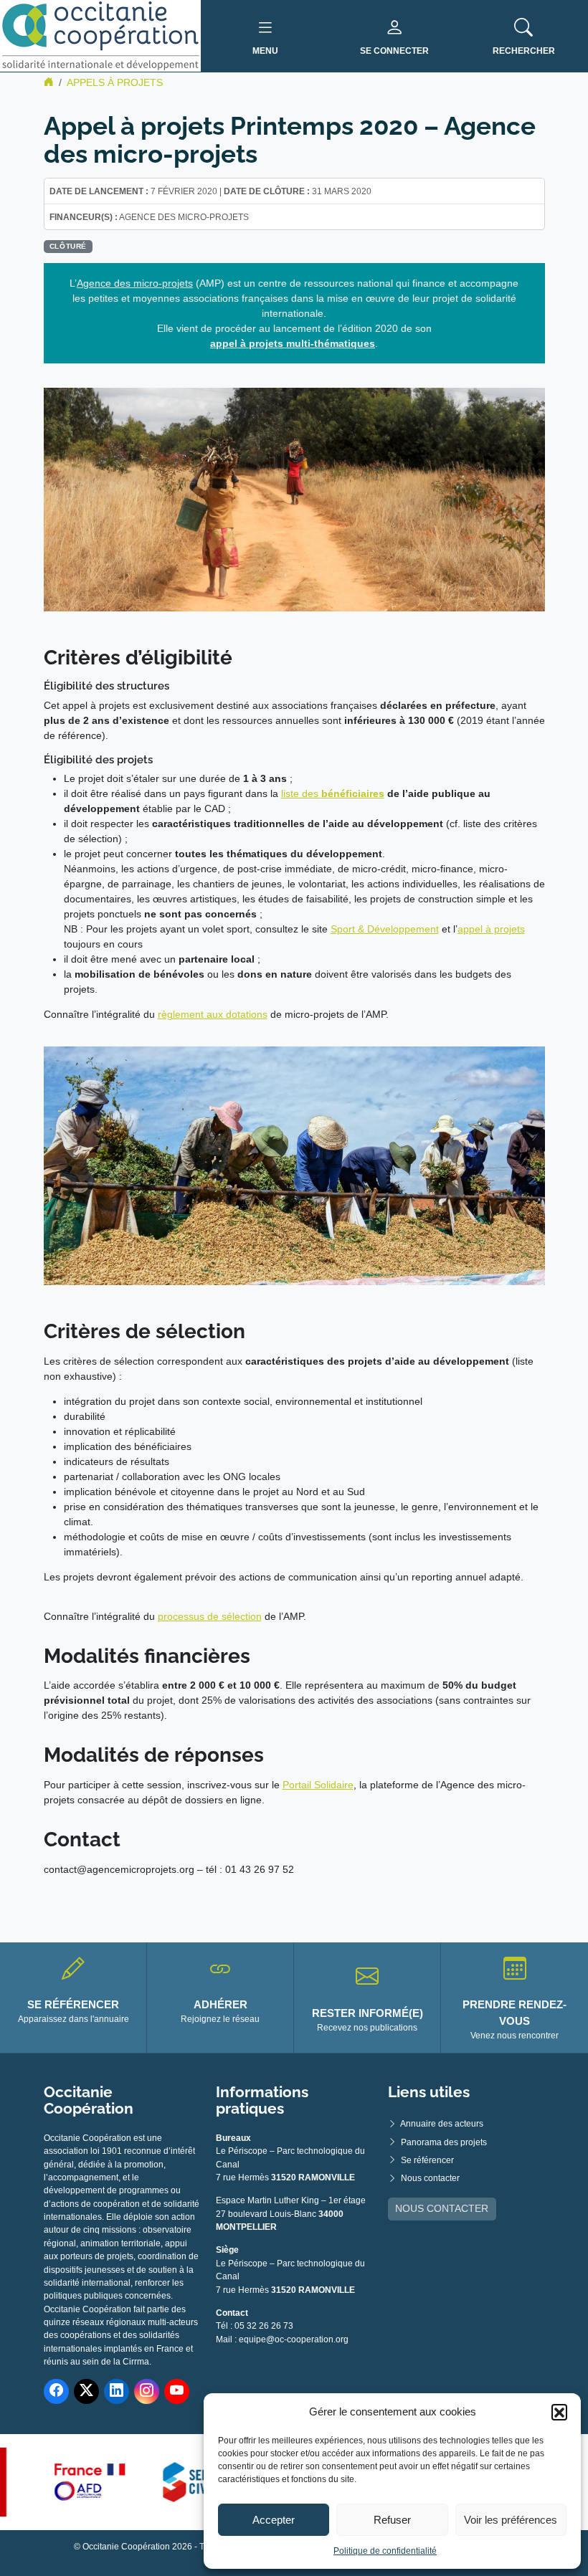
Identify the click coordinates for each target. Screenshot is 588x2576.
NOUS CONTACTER (442, 2208)
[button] (559, 2412)
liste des (301, 793)
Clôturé (68, 246)
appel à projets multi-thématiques (293, 343)
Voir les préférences (511, 2520)
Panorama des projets (444, 2142)
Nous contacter (430, 2178)
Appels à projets (115, 82)
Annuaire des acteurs (442, 2124)
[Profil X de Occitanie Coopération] (86, 2391)
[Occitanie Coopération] (100, 35)
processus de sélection (210, 1616)
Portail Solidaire (318, 1785)
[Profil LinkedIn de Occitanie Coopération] (117, 2391)
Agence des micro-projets (135, 283)
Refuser (392, 2520)
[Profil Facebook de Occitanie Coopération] (56, 2391)
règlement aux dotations (213, 1014)
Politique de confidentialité (385, 2551)
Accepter (274, 2520)
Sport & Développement (385, 929)
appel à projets (491, 929)
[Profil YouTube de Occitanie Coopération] (177, 2391)
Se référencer (427, 2160)
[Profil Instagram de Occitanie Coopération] (147, 2391)
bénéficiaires (353, 793)
